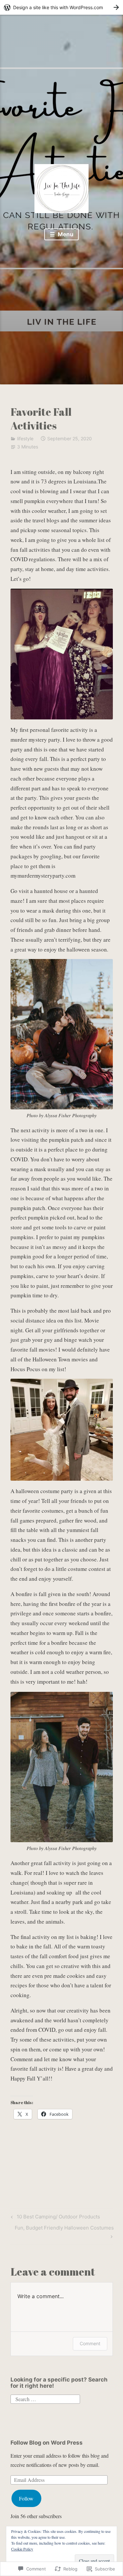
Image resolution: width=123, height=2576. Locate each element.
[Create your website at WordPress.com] (61, 7)
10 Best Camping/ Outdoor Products (54, 2218)
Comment (90, 2343)
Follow (26, 2498)
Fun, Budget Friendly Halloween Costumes (62, 2232)
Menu (65, 234)
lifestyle (25, 438)
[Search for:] (45, 2398)
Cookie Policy (22, 2549)
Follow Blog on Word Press (47, 2443)
